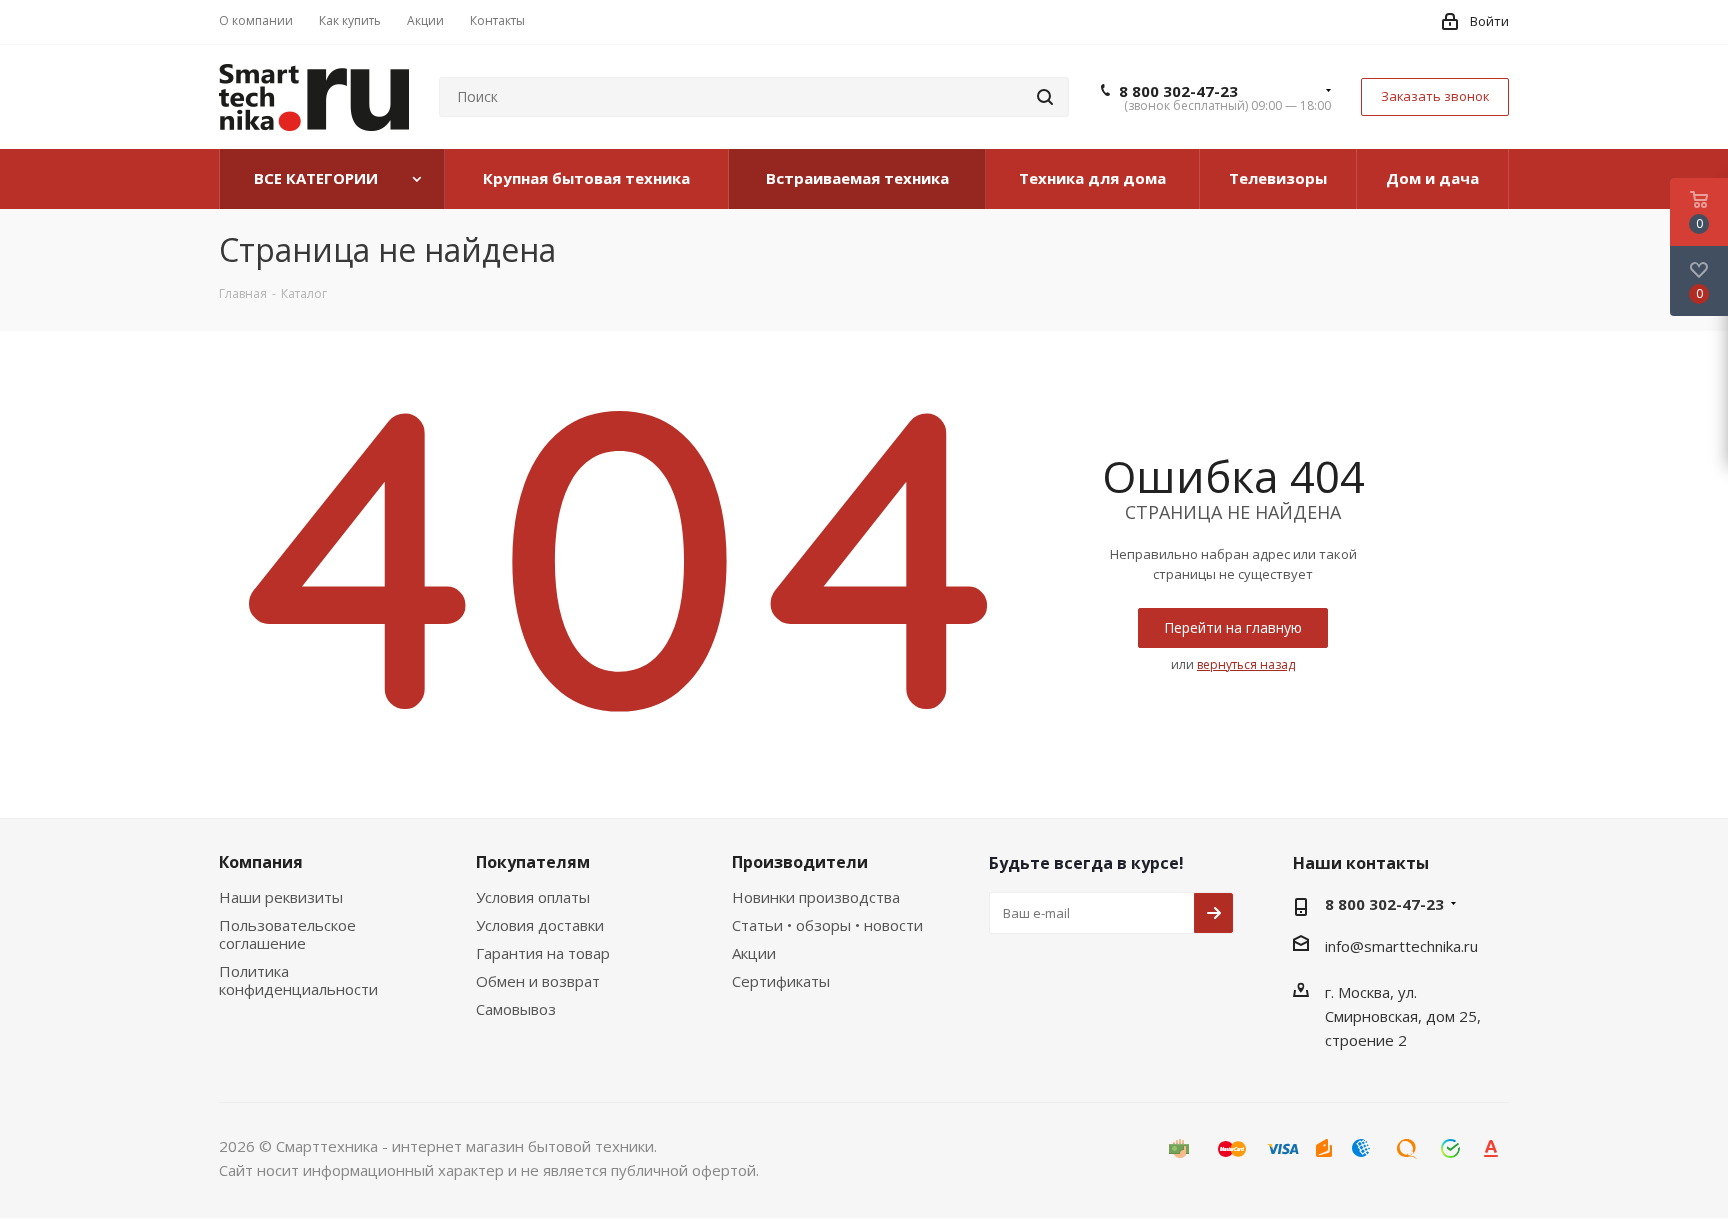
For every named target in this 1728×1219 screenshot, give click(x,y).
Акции (754, 953)
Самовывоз (516, 1009)
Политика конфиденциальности (298, 980)
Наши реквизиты (281, 897)
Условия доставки (540, 925)
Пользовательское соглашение (287, 934)
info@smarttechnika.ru (1401, 946)
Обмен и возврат (538, 981)
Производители (800, 862)
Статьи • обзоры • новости (827, 925)
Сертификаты (781, 981)
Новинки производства (816, 897)
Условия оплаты (533, 897)
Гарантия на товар (543, 953)
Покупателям (533, 862)
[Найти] (1045, 97)
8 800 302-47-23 (1178, 91)
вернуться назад (1246, 664)
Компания (261, 862)
